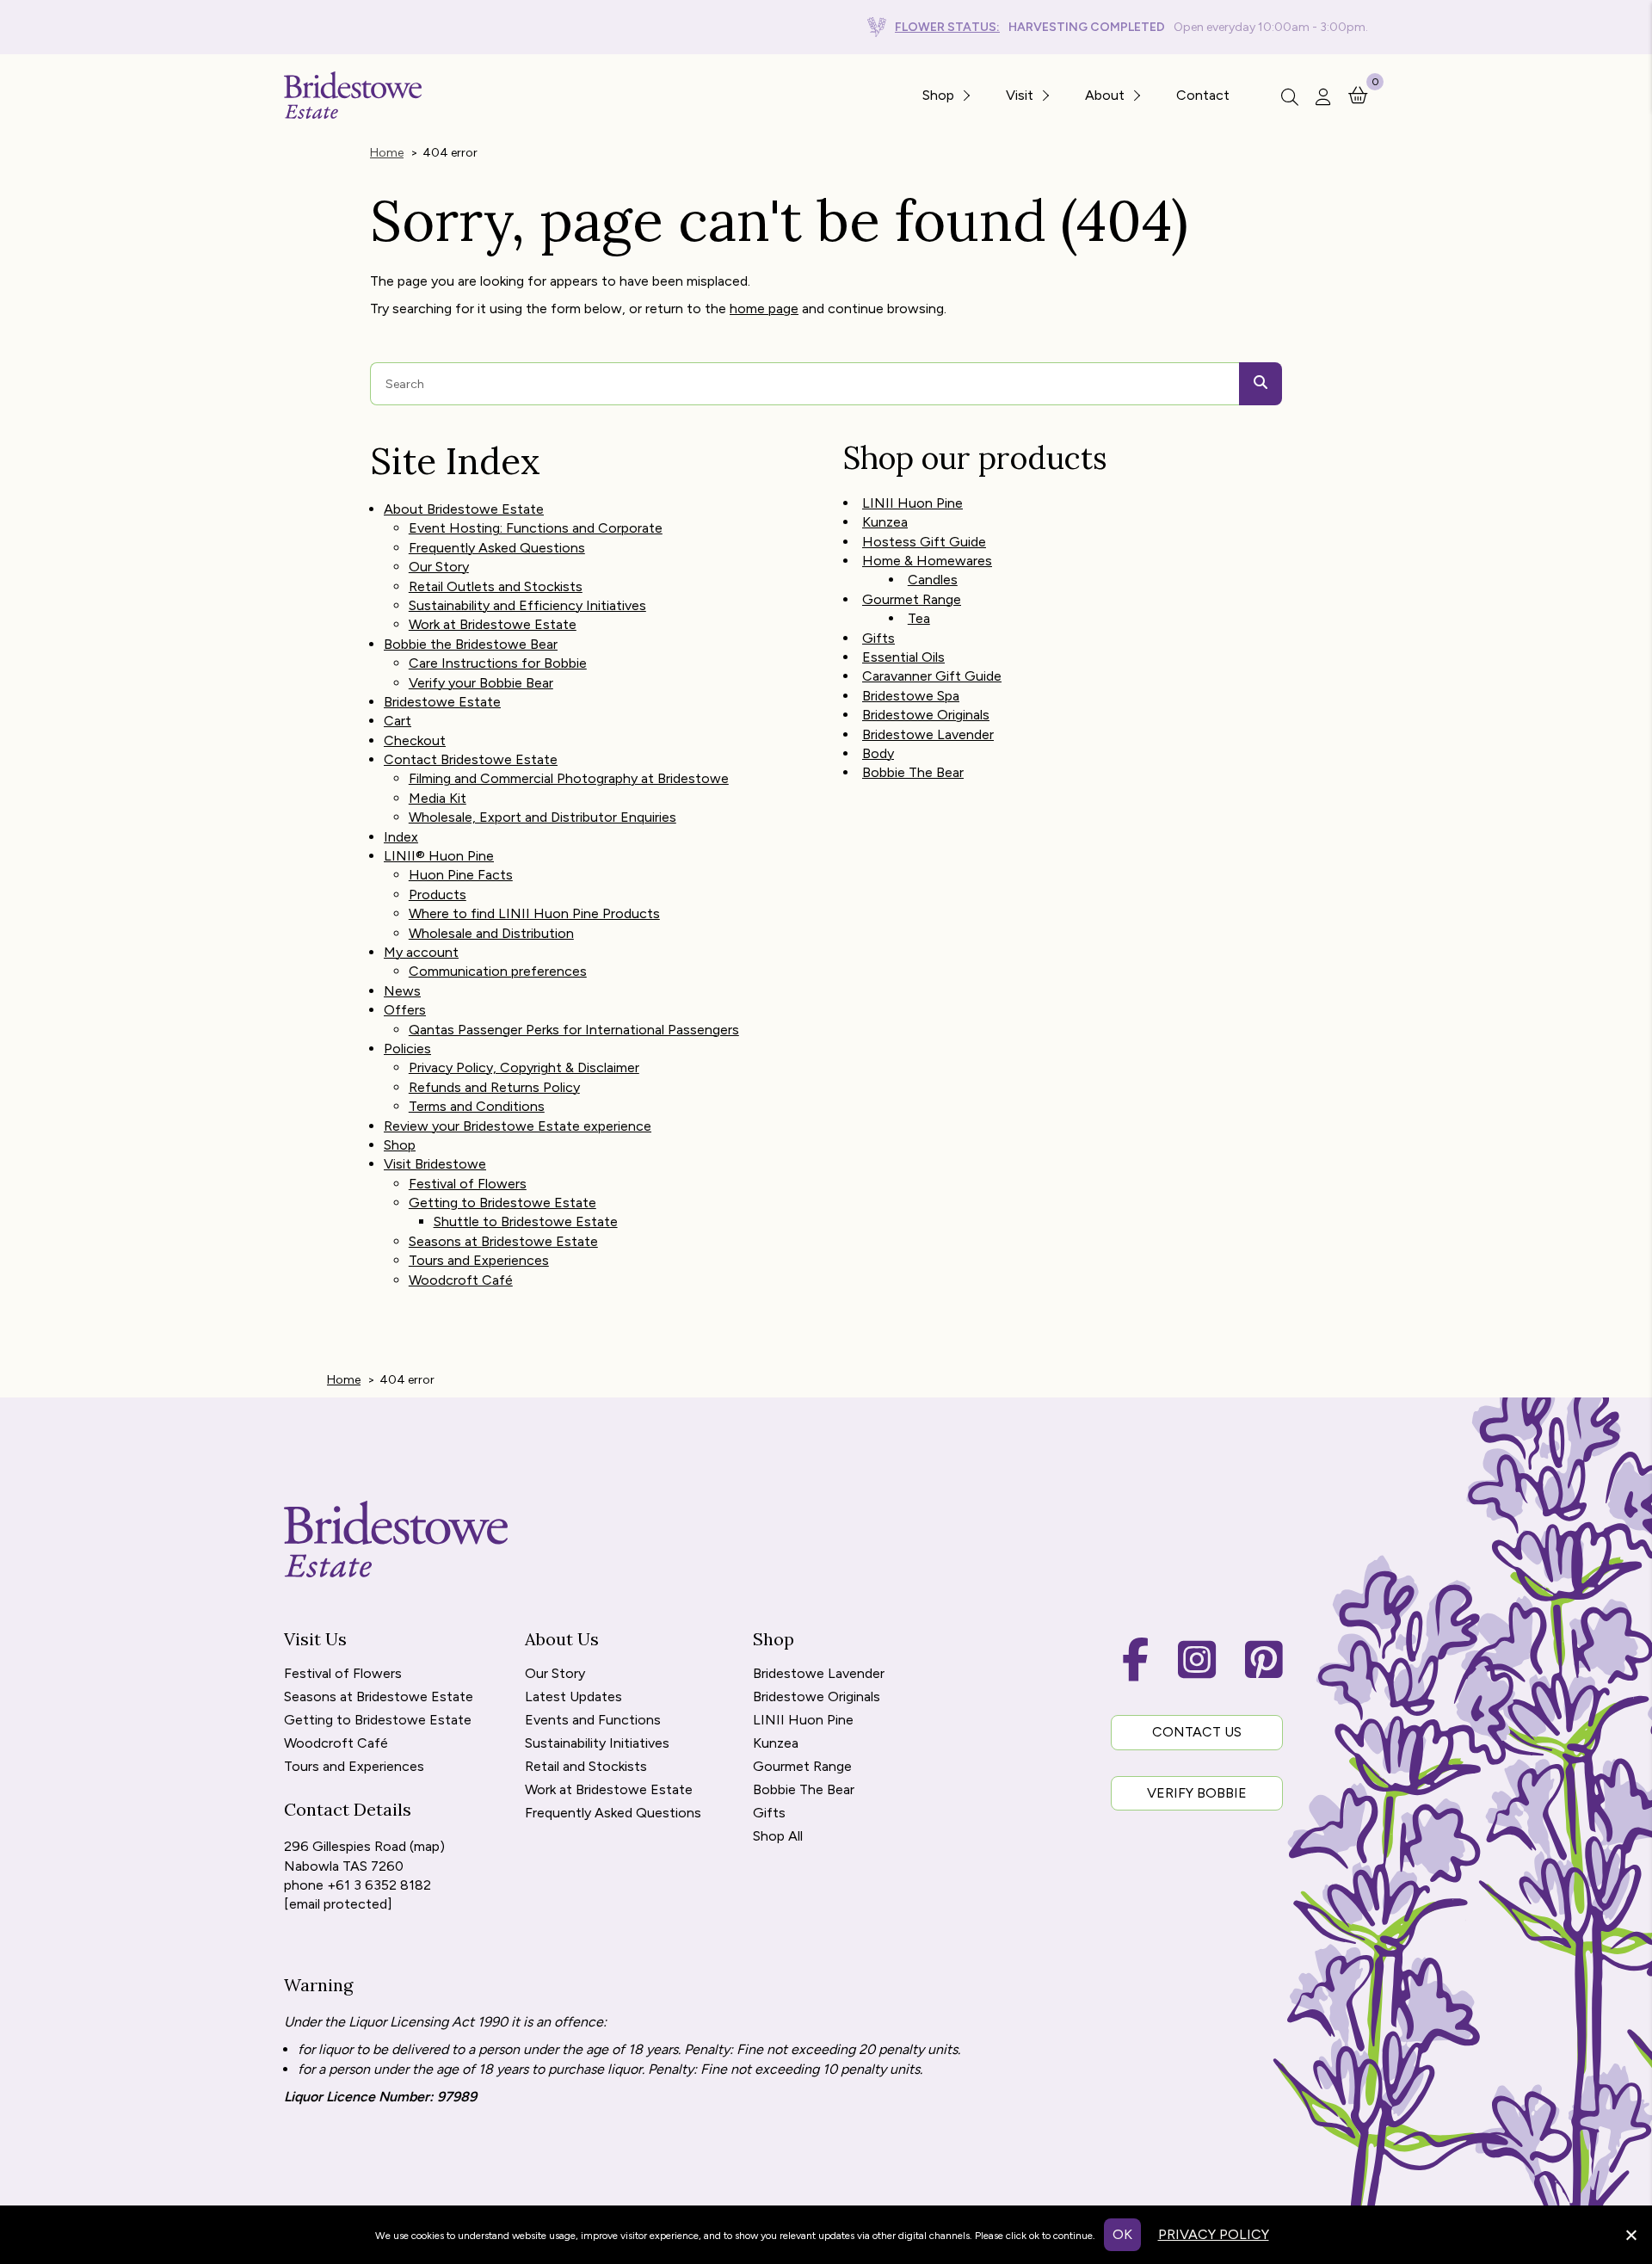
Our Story (439, 567)
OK (1122, 2234)
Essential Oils (903, 657)
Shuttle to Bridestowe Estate (526, 1221)
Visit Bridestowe (435, 1164)
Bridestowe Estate (442, 702)
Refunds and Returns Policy (494, 1087)
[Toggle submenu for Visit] (1045, 95)
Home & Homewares (927, 561)
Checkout (415, 740)
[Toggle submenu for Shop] (965, 95)
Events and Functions (593, 1721)
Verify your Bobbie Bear (481, 683)
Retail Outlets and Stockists (496, 586)
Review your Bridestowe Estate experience (518, 1126)
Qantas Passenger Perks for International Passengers (574, 1030)
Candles (933, 580)
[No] (1630, 2233)
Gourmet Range (912, 599)
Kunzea (885, 522)
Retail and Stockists (586, 1767)
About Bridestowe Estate (464, 509)
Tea (919, 618)
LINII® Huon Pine (439, 856)
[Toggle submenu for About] (1136, 95)
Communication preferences (498, 971)
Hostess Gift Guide (924, 542)
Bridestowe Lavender (928, 734)
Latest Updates (573, 1697)
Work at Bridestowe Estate (493, 624)
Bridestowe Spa (911, 696)
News (402, 991)
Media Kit (438, 798)
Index (401, 837)
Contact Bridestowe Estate (471, 759)
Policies (407, 1049)
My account (421, 952)
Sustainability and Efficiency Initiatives (527, 605)
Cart (398, 721)
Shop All (778, 1837)
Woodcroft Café (461, 1280)
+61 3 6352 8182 (379, 1885)
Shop (400, 1145)
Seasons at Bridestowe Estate (503, 1241)
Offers (405, 1010)
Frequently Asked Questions (497, 548)
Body (878, 753)
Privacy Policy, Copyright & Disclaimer (524, 1067)
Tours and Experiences (479, 1260)
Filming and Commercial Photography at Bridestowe (569, 778)
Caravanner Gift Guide (932, 676)
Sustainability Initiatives (597, 1744)
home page (764, 308)
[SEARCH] (1261, 384)
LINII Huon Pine (912, 503)
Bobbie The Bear (913, 772)
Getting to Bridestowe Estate (502, 1203)
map (427, 1846)
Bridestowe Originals (926, 715)
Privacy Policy (1214, 2234)
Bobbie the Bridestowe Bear (471, 644)
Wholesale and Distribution (491, 933)
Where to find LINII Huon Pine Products (534, 913)
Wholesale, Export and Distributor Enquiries (542, 817)
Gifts (878, 638)
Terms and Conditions (477, 1106)
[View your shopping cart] (1358, 94)
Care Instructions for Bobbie (498, 663)
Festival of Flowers (468, 1184)
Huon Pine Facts (461, 875)
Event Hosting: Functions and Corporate (536, 528)
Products (438, 894)
